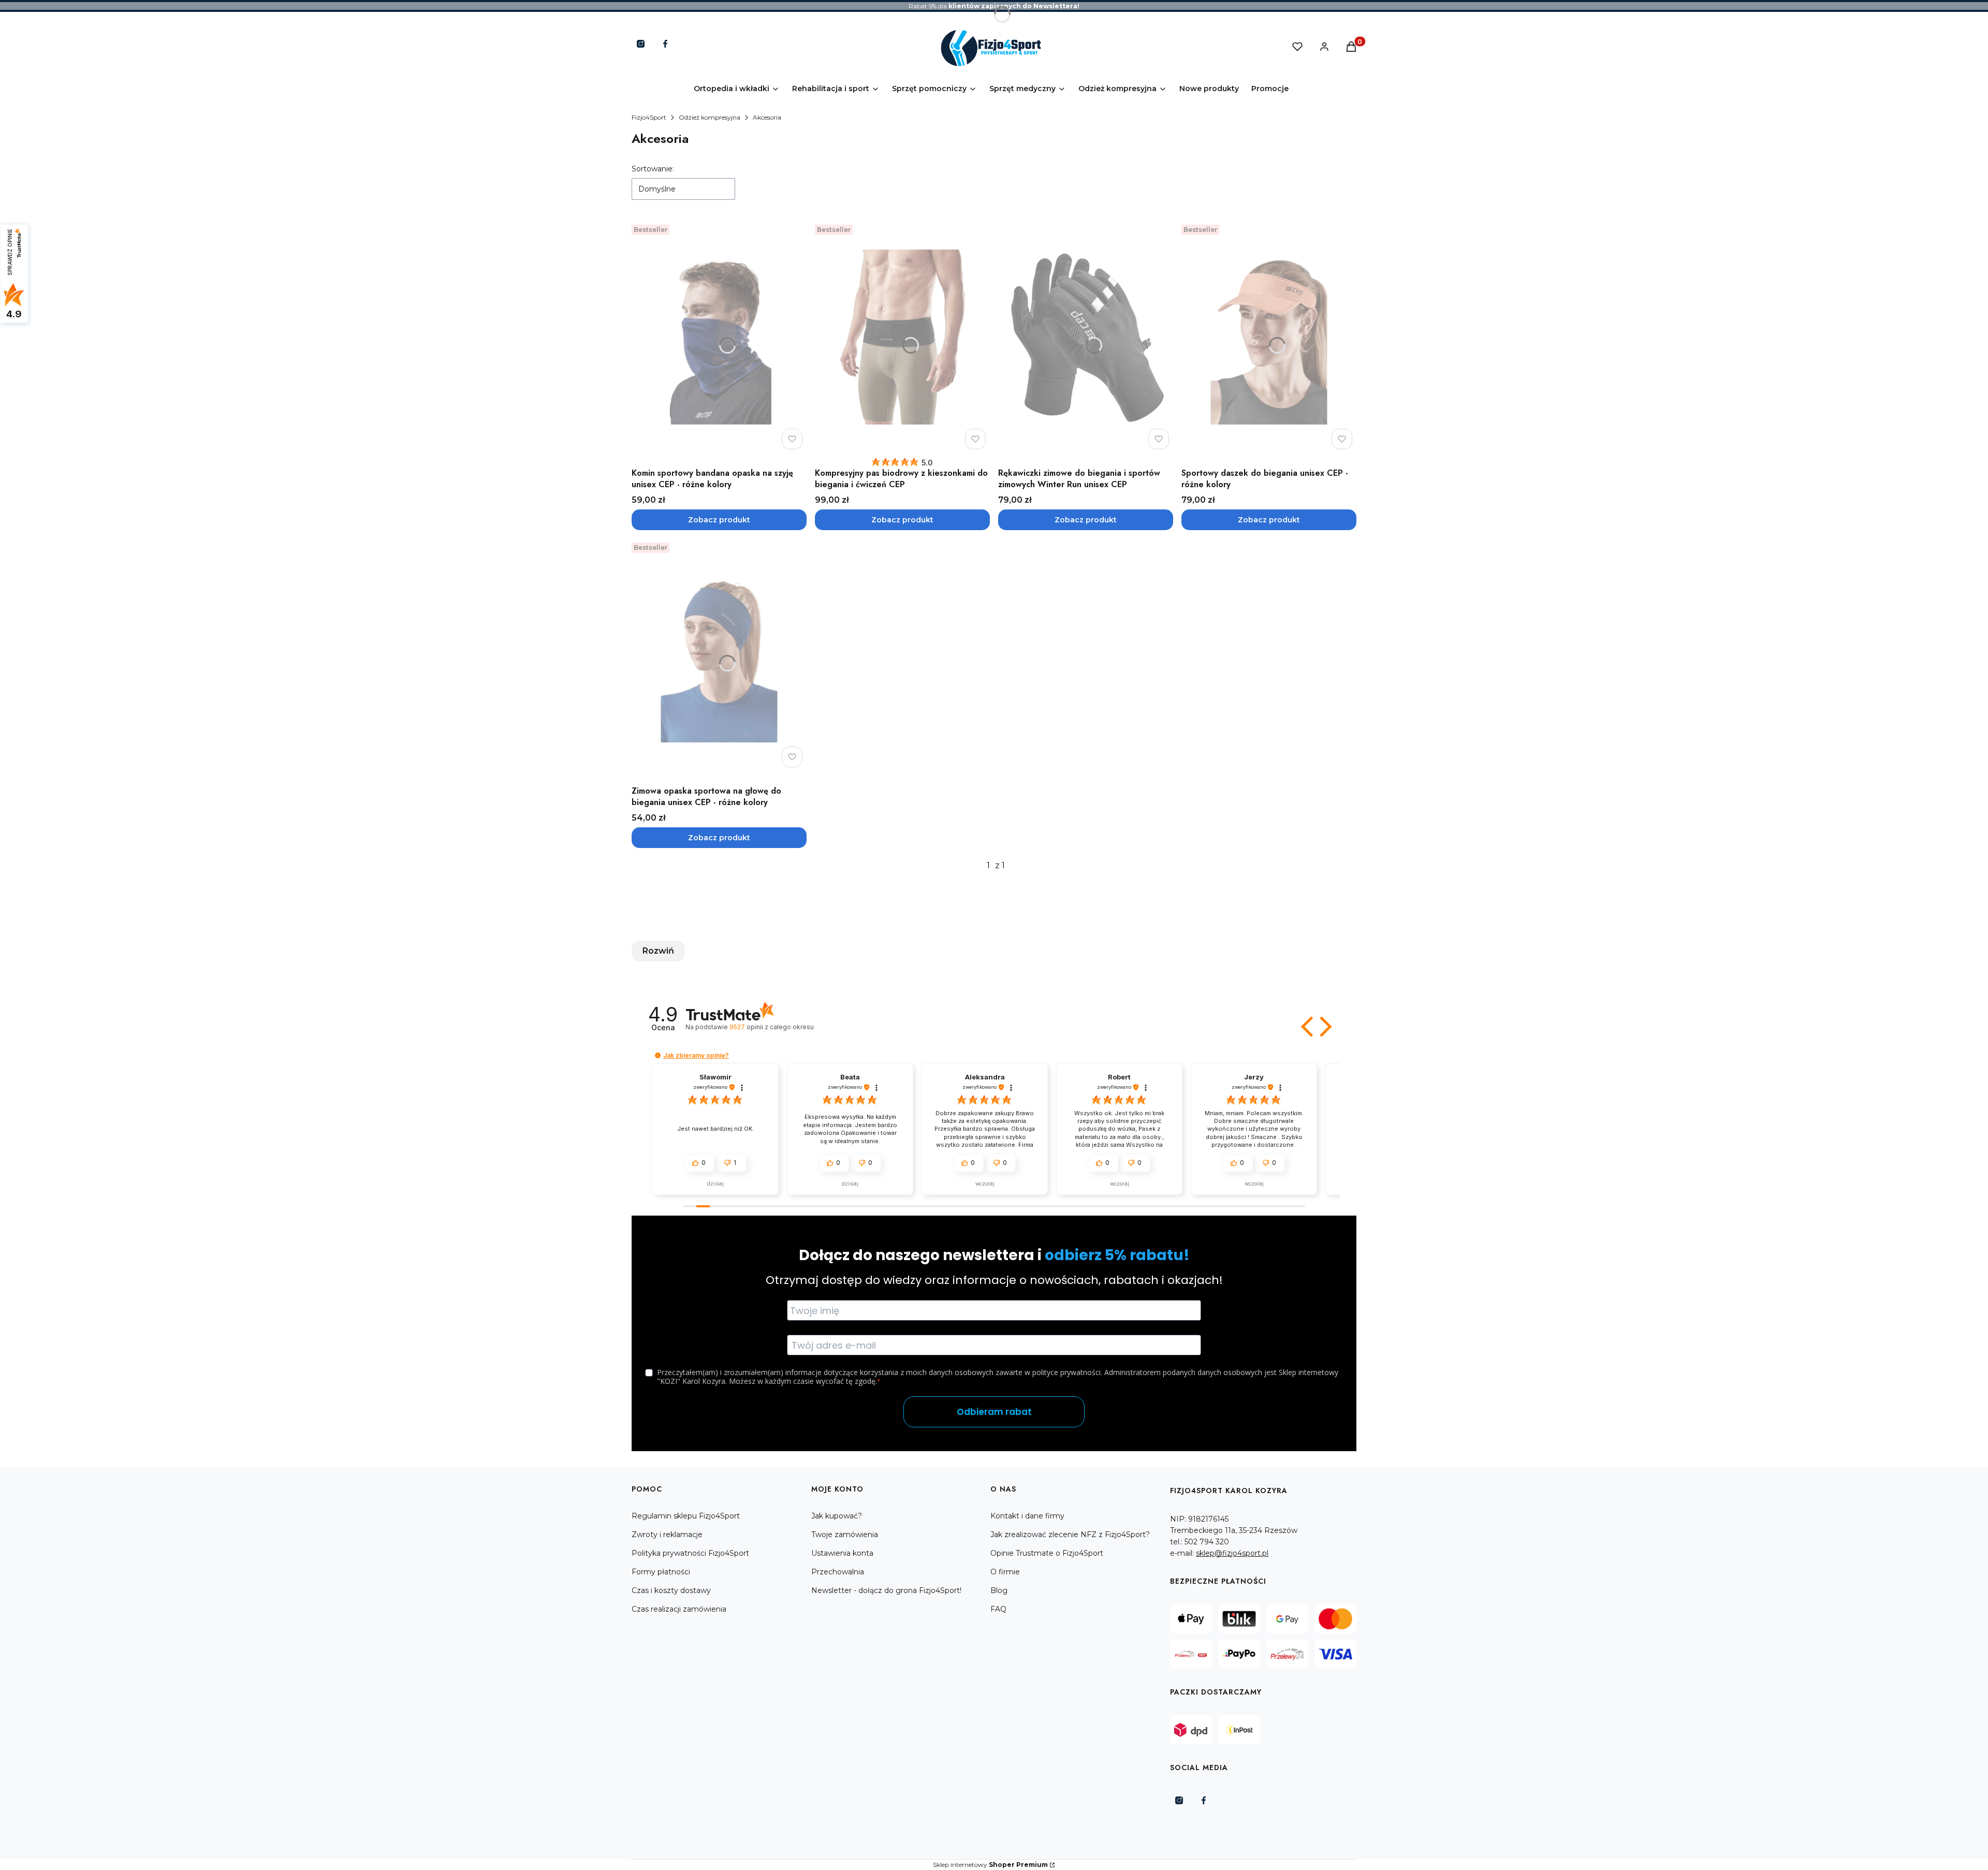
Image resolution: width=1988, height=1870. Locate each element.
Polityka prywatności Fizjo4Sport (690, 1553)
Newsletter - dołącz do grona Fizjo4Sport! (886, 1590)
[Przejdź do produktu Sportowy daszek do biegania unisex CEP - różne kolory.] (1269, 337)
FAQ (998, 1609)
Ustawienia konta (842, 1553)
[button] (1308, 1027)
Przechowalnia (838, 1572)
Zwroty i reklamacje (667, 1535)
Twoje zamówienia (845, 1535)
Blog (999, 1590)
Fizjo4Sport (649, 117)
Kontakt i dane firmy (1027, 1516)
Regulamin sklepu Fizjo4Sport (686, 1516)
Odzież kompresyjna (710, 117)
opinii (771, 1027)
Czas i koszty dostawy (671, 1590)
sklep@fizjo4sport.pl (1232, 1553)
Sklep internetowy (990, 1865)
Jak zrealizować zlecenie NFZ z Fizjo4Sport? (1070, 1535)
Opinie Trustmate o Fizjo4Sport (1047, 1553)
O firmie (1005, 1572)
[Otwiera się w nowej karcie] (641, 44)
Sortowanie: (653, 169)
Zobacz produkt (719, 520)
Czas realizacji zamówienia (679, 1609)
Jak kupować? (837, 1516)
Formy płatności (661, 1572)
